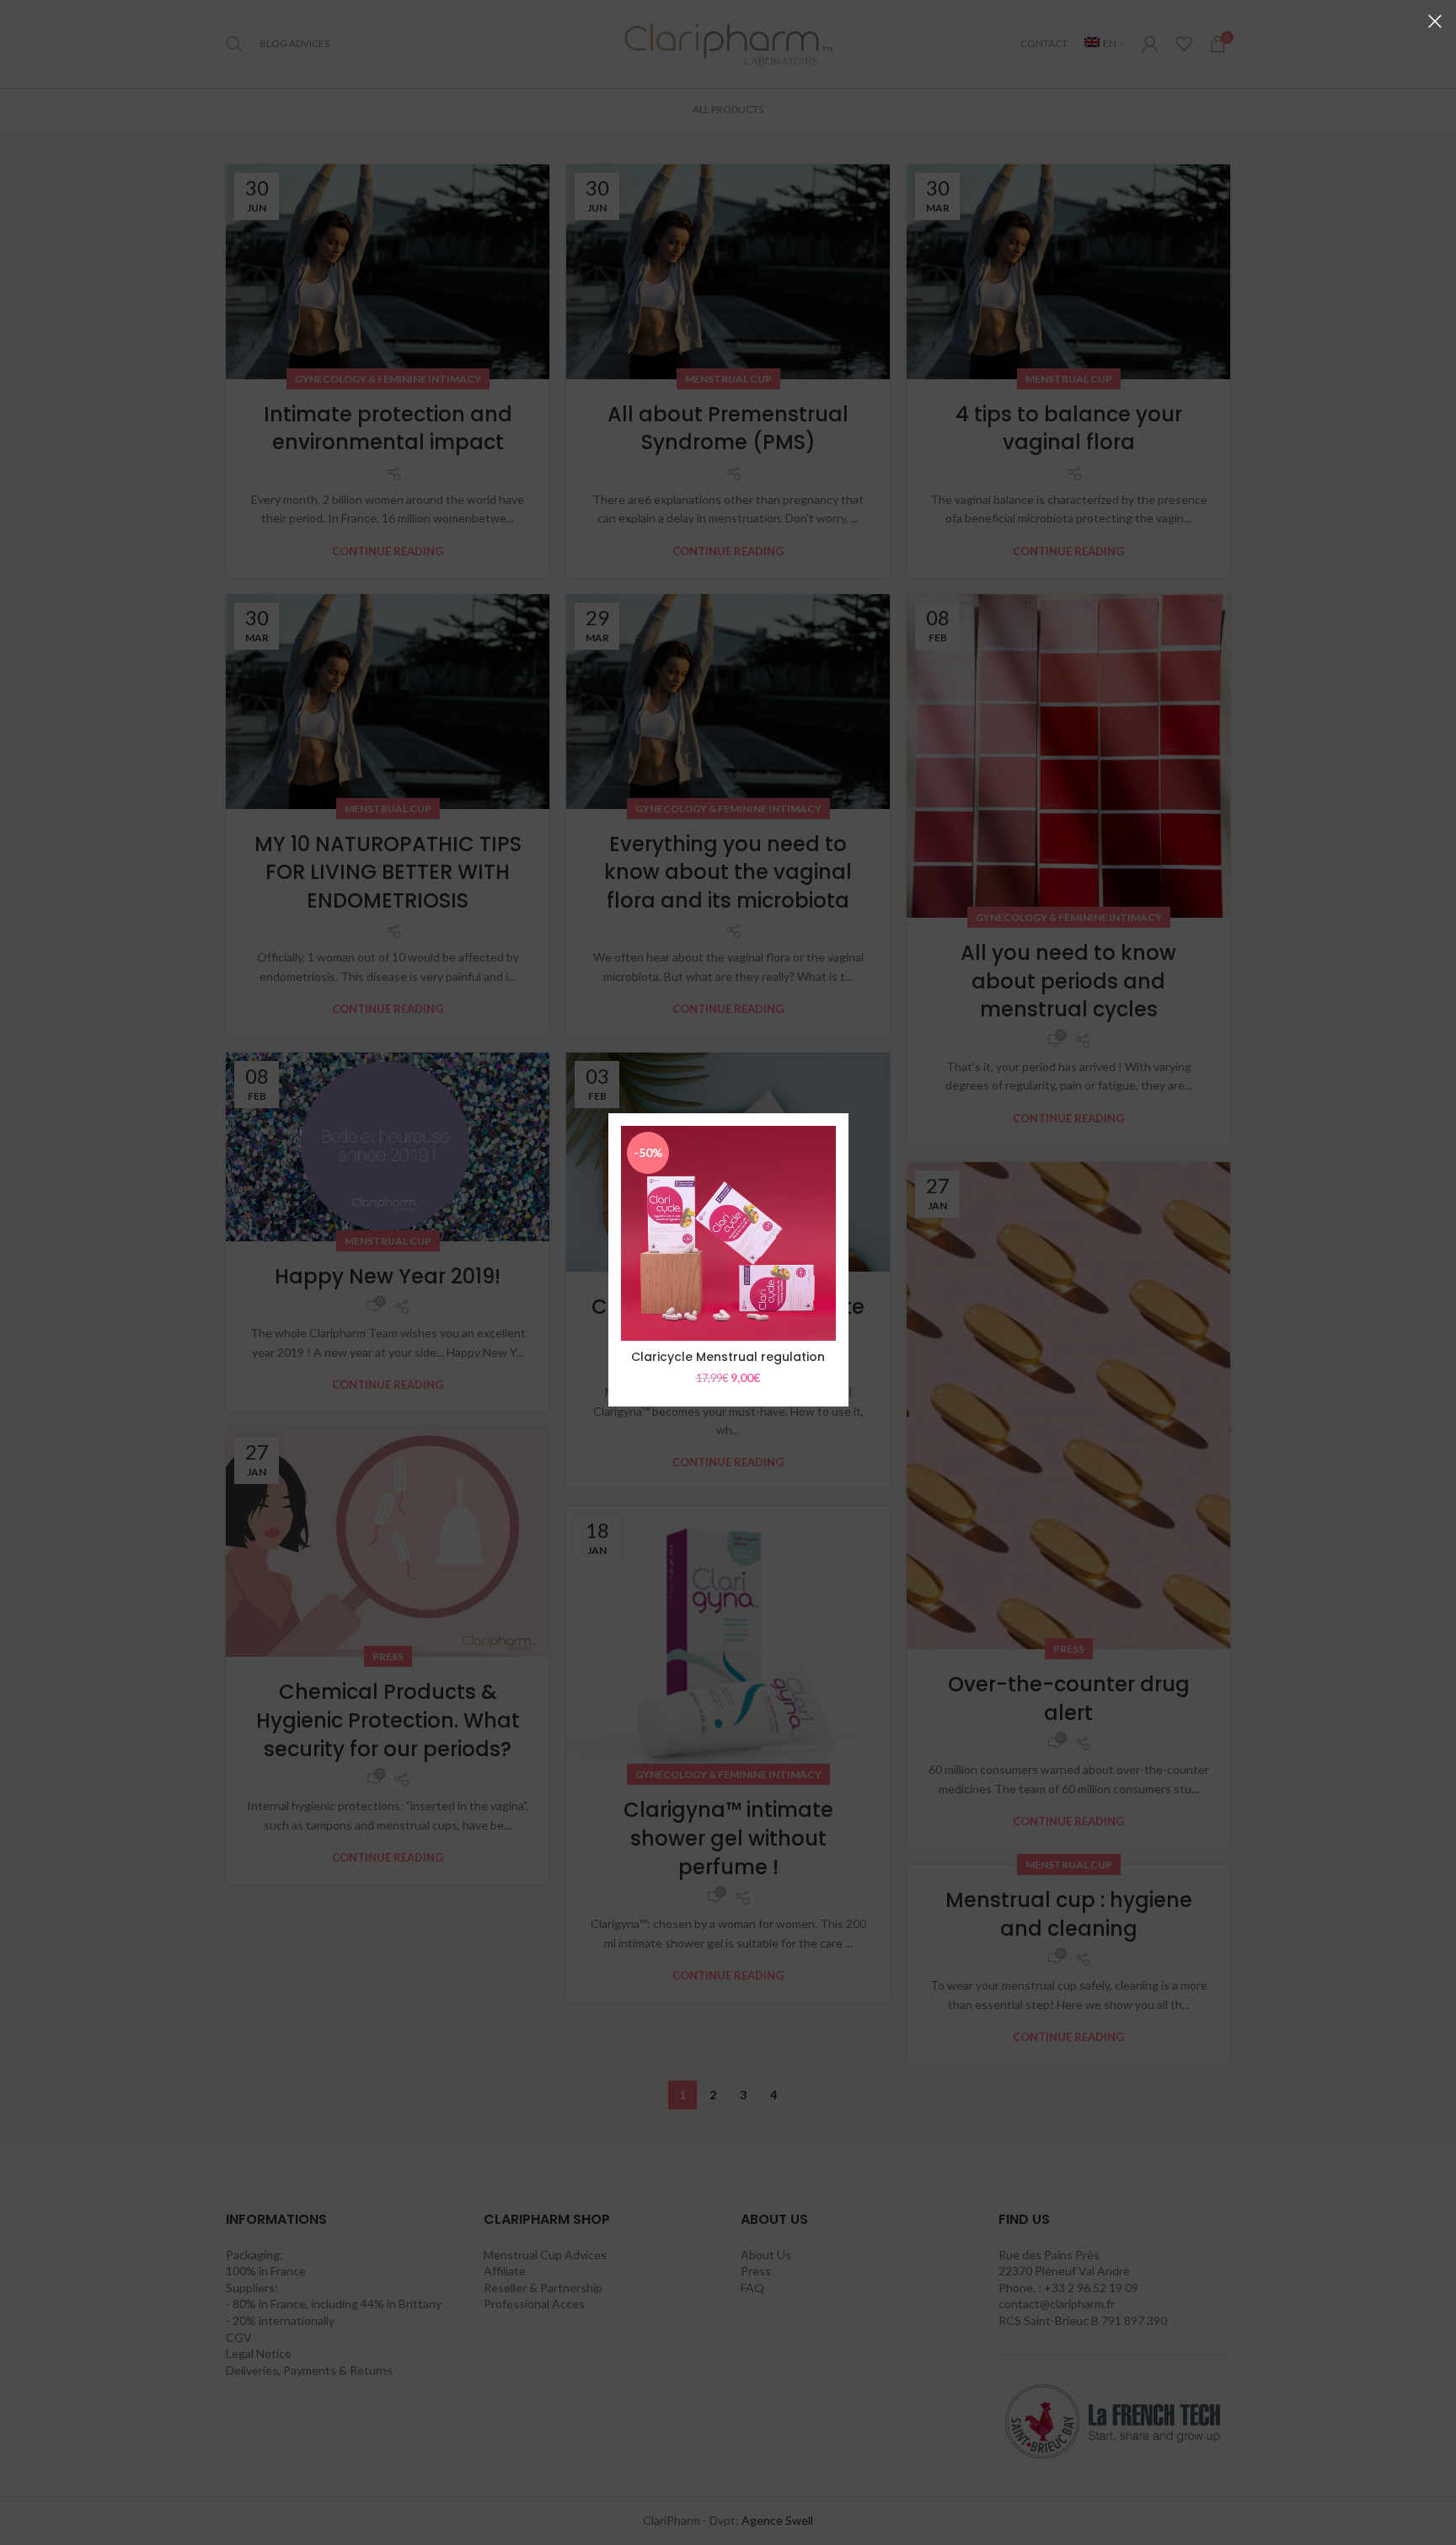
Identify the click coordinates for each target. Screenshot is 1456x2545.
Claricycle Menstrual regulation (728, 1357)
